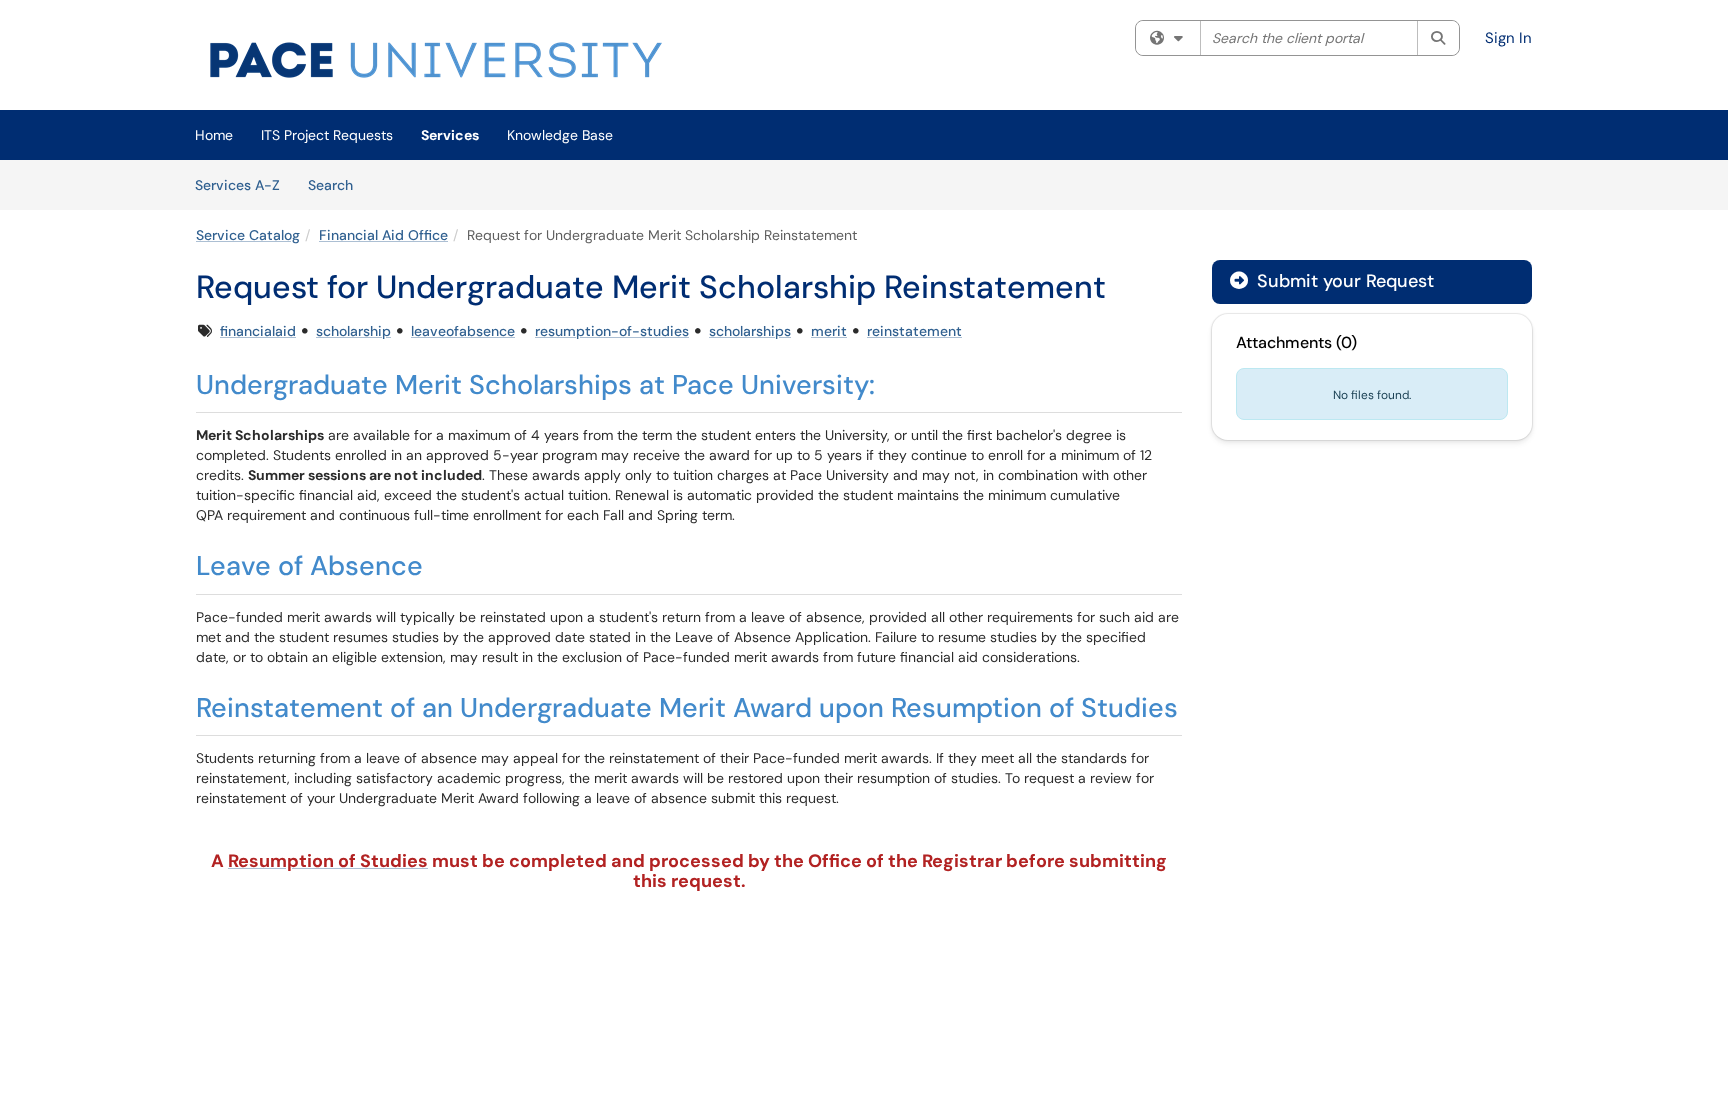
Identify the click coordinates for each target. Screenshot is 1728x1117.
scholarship (353, 331)
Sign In (1508, 38)
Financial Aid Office (383, 235)
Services (450, 135)
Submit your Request (1343, 281)
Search (337, 184)
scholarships (750, 331)
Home (214, 135)
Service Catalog (248, 235)
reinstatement (914, 331)
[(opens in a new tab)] (436, 60)
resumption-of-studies (612, 331)
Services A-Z (237, 185)
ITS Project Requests (327, 135)
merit (829, 331)
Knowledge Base (560, 135)
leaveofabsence (463, 331)
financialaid (258, 331)
